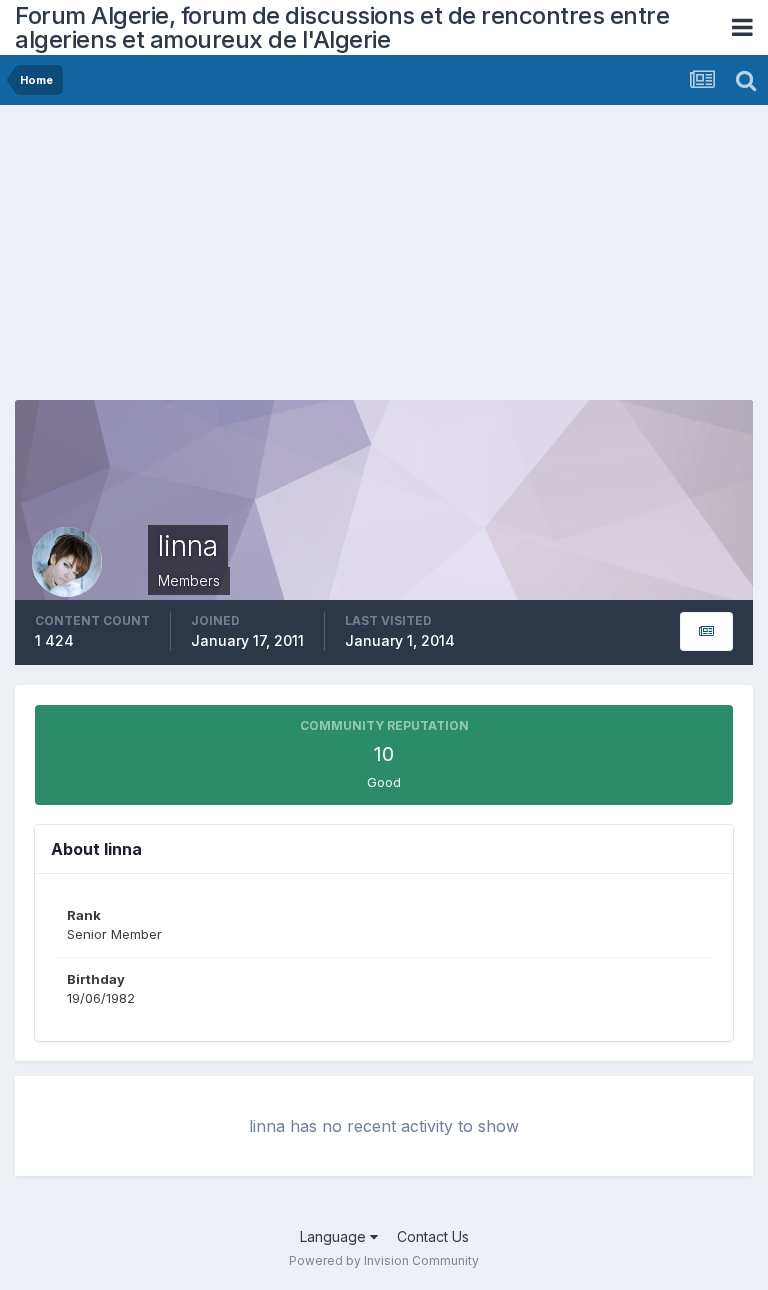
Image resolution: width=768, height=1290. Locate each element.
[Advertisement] (249, 260)
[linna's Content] (706, 631)
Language (335, 1236)
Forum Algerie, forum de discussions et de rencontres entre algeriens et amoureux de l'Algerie (342, 27)
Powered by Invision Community (384, 1260)
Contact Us (433, 1236)
